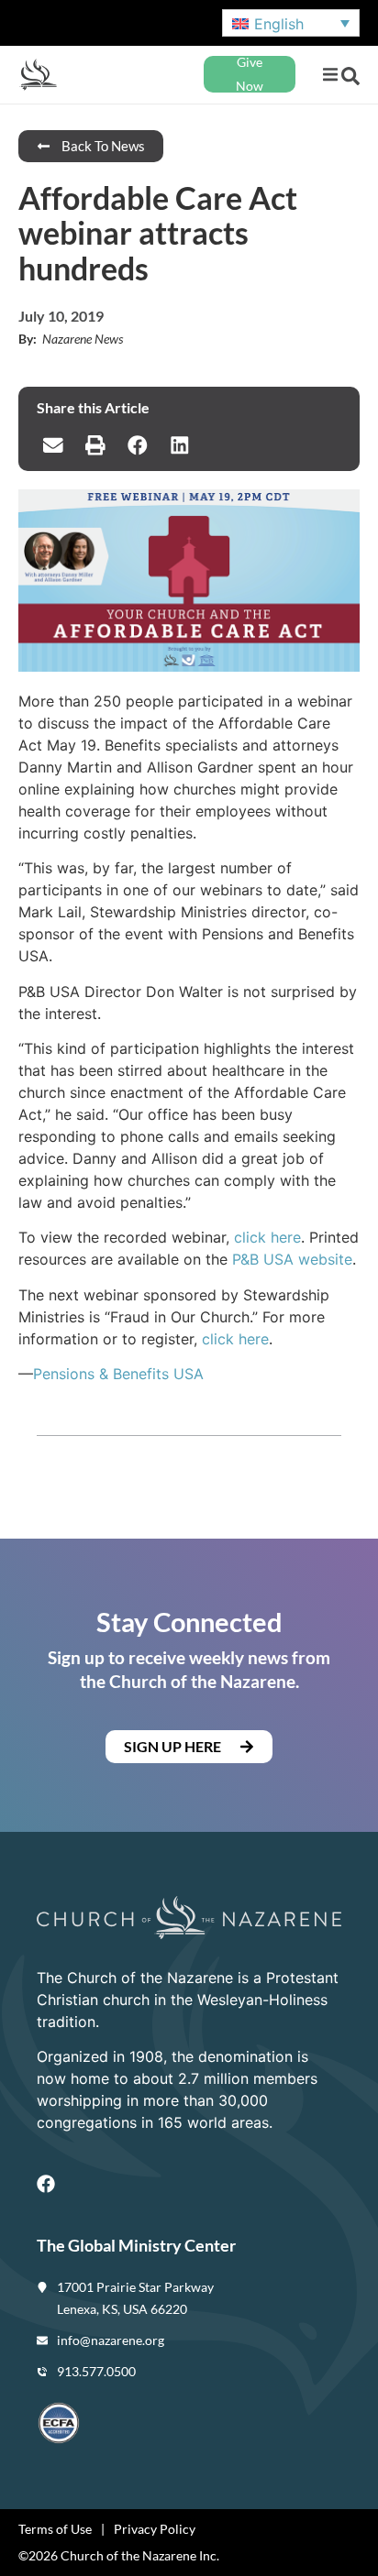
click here (267, 1237)
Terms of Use (55, 2529)
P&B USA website (292, 1259)
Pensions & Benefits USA (118, 1374)
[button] (330, 75)
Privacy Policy (155, 2529)
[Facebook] (46, 2184)
